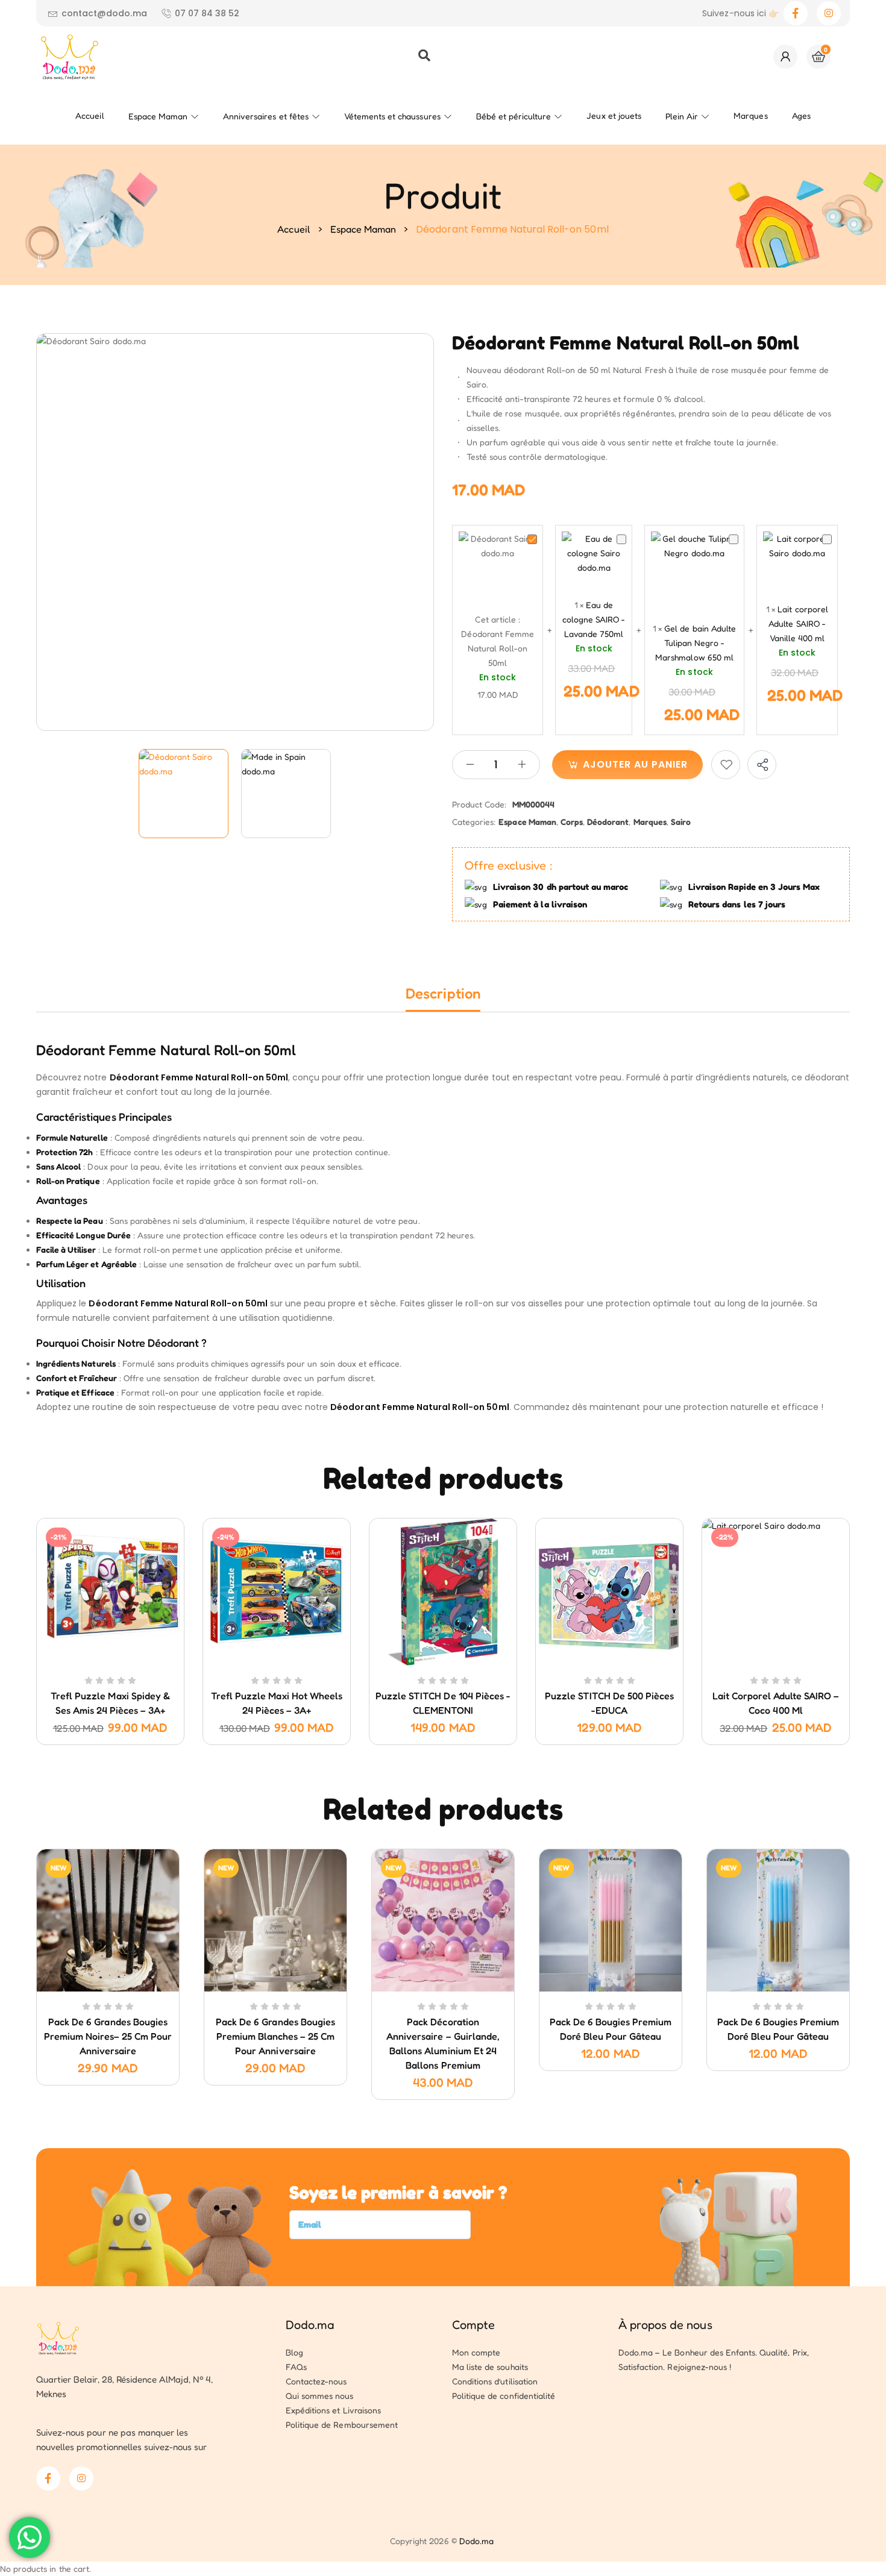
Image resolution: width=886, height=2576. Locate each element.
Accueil (294, 229)
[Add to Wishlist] (726, 765)
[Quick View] (96, 1663)
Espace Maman (363, 229)
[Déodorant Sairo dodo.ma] (184, 794)
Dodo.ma (310, 2325)
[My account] (785, 57)
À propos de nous (665, 2325)
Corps (572, 822)
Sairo (681, 822)
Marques (650, 822)
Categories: (474, 822)
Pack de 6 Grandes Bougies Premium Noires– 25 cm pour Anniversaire (108, 2036)
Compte (473, 2325)
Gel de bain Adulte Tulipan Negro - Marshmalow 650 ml (696, 643)
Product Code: (479, 804)
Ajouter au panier (635, 764)
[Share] (762, 765)
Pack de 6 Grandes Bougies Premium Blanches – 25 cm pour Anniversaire (275, 2036)
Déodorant (608, 822)
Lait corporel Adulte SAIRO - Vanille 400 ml (798, 623)
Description (443, 993)
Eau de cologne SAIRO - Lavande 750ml (594, 619)
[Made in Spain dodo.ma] (286, 794)
